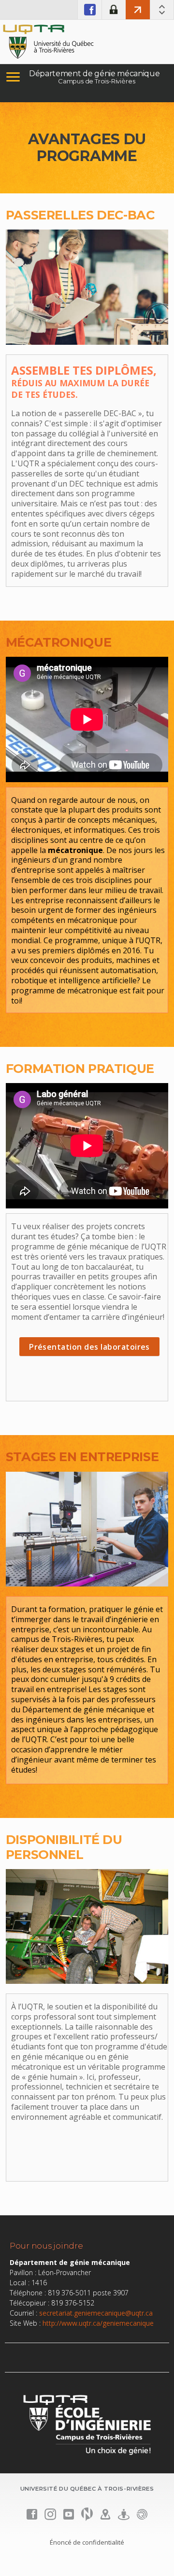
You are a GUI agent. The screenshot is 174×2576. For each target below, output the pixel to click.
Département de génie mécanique (94, 74)
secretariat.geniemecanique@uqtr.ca (96, 2313)
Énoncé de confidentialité (87, 2542)
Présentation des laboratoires (89, 1347)
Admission (138, 10)
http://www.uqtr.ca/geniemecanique (98, 2323)
